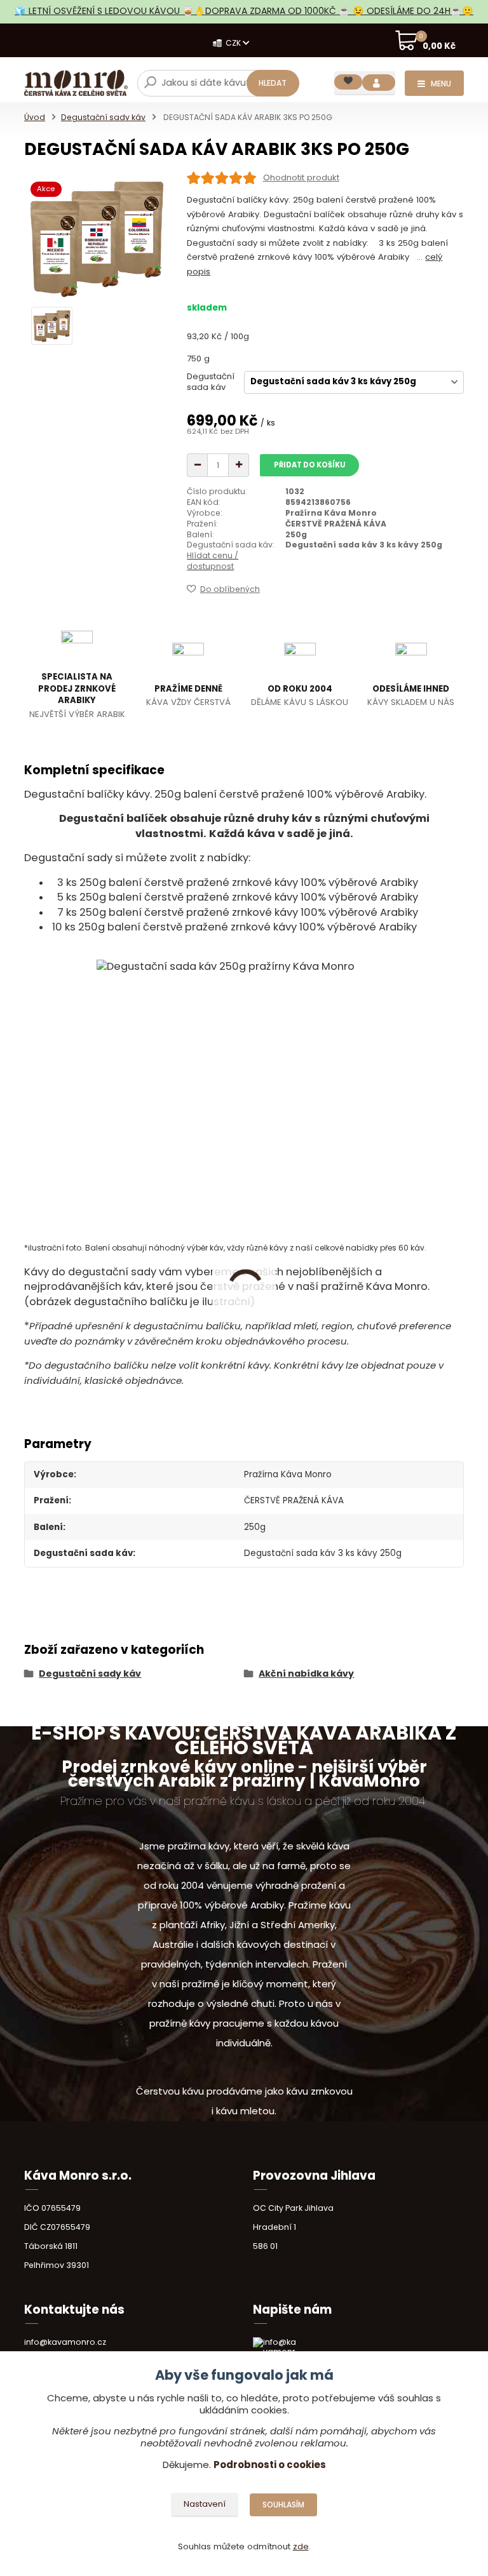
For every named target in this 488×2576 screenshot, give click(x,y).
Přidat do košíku (310, 465)
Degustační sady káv (103, 117)
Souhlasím (283, 2505)
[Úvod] (76, 83)
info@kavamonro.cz (65, 2342)
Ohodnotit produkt (301, 178)
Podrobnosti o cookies (270, 2465)
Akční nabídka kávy (306, 1674)
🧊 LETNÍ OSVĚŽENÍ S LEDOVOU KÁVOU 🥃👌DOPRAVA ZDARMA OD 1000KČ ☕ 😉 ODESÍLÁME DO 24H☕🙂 (244, 11)
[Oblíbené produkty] (348, 82)
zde (301, 2546)
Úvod (35, 117)
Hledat (273, 83)
